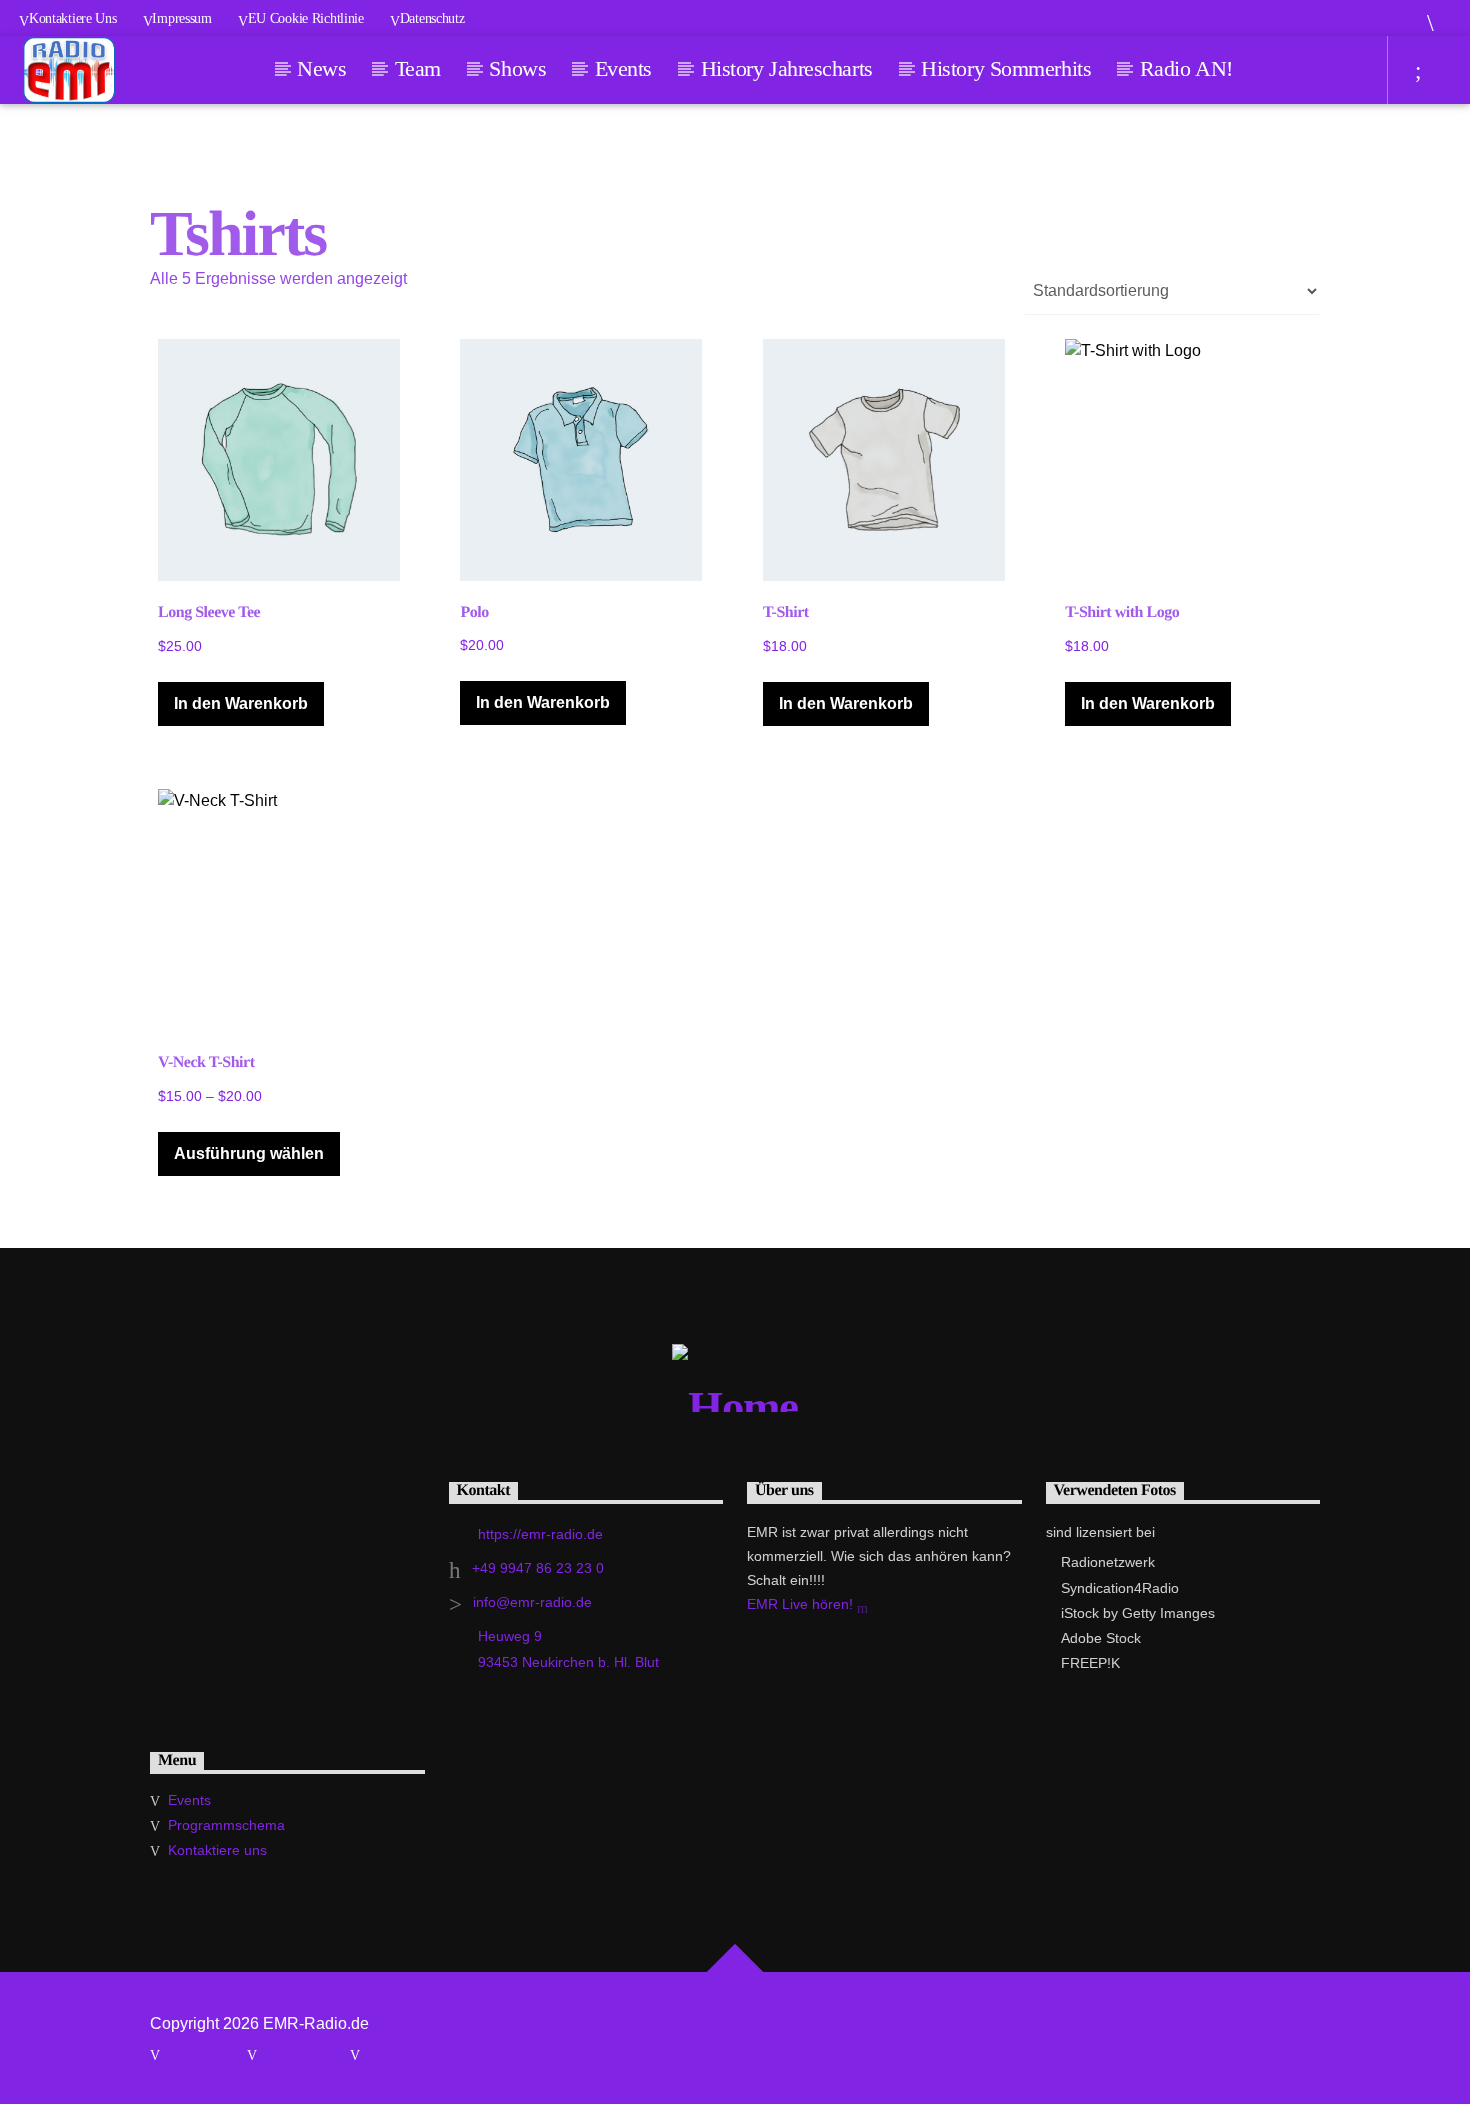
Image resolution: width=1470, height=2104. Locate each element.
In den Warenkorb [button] (241, 703)
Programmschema (226, 1825)
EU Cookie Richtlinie (306, 18)
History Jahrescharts (787, 68)
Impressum (181, 18)
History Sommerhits (1006, 68)
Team (418, 68)
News (321, 68)
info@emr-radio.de (532, 1602)
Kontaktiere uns (73, 18)
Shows (517, 68)
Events (623, 68)
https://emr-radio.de (540, 1534)
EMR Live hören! (802, 1604)
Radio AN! (1186, 68)
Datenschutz (432, 18)
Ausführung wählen (249, 1153)
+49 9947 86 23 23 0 (538, 1568)
